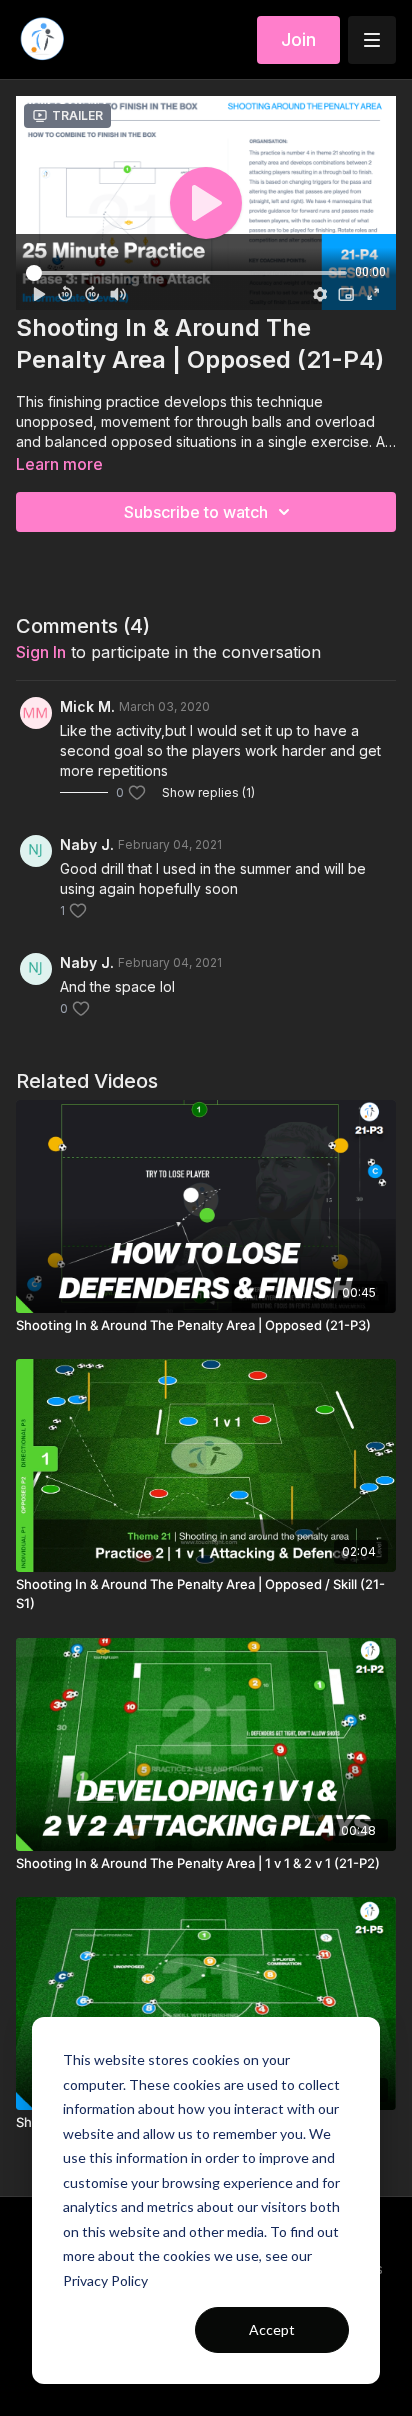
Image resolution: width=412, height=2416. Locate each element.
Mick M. (87, 706)
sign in (41, 652)
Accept (272, 2329)
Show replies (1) (208, 792)
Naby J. (87, 844)
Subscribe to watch (196, 512)
